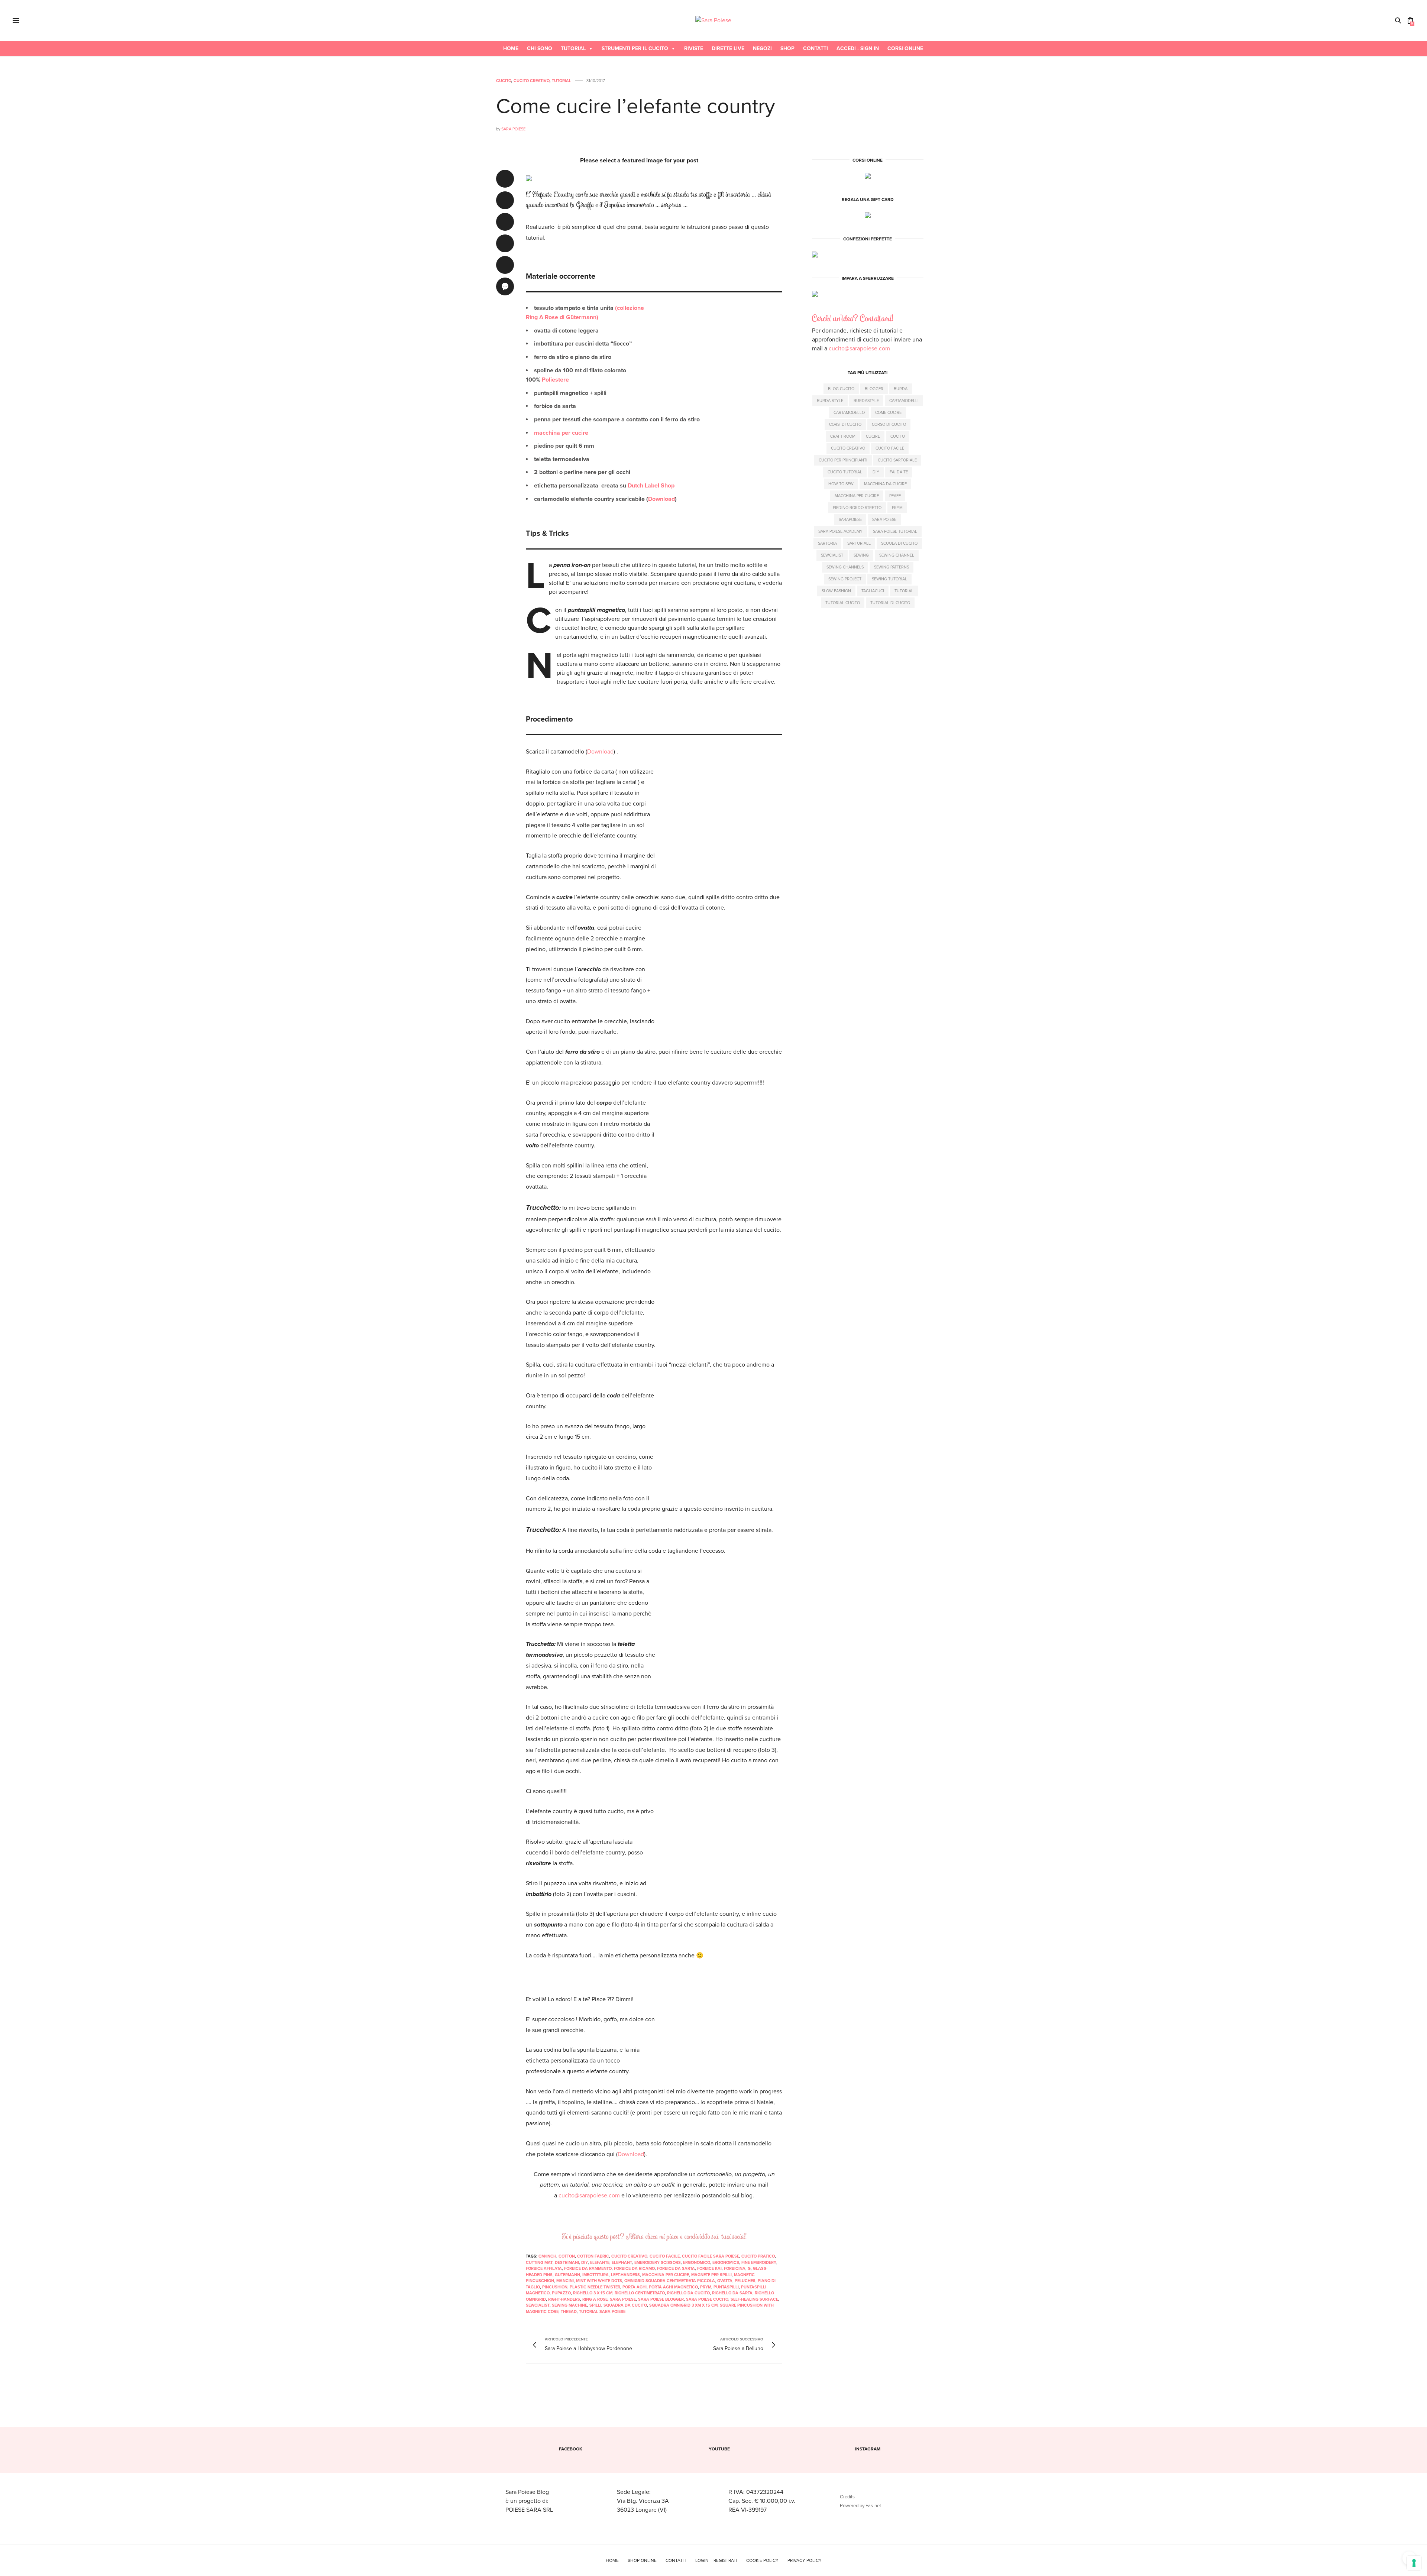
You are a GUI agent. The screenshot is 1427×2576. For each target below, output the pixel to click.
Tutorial (573, 48)
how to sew (841, 484)
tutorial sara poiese (602, 2312)
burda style (830, 401)
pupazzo (561, 2293)
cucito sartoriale (897, 460)
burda (901, 389)
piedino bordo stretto (857, 508)
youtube (719, 2449)
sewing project (845, 579)
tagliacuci (873, 591)
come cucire (888, 413)
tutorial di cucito (890, 603)
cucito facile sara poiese (711, 2256)
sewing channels (845, 567)
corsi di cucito (845, 425)
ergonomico (697, 2263)
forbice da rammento (588, 2269)
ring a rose (595, 2299)
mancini (565, 2281)
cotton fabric (593, 2256)
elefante (600, 2263)
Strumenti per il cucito (635, 48)
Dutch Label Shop (651, 486)
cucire (873, 436)
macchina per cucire (561, 433)
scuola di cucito (899, 543)
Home (511, 48)
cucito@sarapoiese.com (589, 2196)
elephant (622, 2263)
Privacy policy (805, 2560)
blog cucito (841, 389)
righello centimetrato (640, 2293)
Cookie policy (762, 2560)
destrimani (567, 2263)
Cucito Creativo (532, 81)
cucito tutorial (845, 472)
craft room (843, 436)
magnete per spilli (711, 2275)
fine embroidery (759, 2263)
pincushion (555, 2287)
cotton (567, 2256)
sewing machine (569, 2305)
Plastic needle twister (595, 2287)
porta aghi (635, 2287)
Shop (787, 48)
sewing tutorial (889, 579)
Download (661, 499)
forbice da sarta (676, 2269)
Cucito (504, 81)
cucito (898, 436)
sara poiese (623, 2299)
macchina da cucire (885, 484)
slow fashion (836, 591)
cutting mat (539, 2263)
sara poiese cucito (707, 2299)
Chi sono (540, 48)
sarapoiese (850, 520)
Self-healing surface (754, 2299)
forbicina (735, 2269)
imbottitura (596, 2275)
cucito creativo (629, 2256)
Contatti (816, 48)
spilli (595, 2305)
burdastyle (866, 401)
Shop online (642, 2560)
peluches (745, 2281)
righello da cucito (688, 2293)
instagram (868, 2449)
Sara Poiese (513, 129)
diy (585, 2263)
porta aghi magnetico (673, 2287)
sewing (861, 555)
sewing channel (897, 555)
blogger (874, 389)
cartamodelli (904, 401)
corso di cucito (889, 425)
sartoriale (859, 543)
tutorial (904, 591)
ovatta (725, 2281)
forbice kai (709, 2269)
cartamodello (849, 413)
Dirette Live (728, 48)
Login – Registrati (716, 2560)
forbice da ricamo (634, 2269)
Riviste (694, 48)
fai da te (899, 472)
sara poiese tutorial (895, 532)
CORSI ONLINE (905, 48)
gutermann (567, 2275)
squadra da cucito (625, 2305)
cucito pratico (758, 2256)
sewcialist (538, 2305)
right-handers (564, 2299)
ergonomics (726, 2263)
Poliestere (555, 380)
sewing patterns (892, 567)
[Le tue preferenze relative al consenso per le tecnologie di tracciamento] (1414, 2563)
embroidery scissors (658, 2263)
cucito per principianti (843, 460)
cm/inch (547, 2256)
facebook (571, 2449)
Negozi (762, 48)
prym (706, 2287)
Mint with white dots (599, 2281)
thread (569, 2312)
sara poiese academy (840, 532)
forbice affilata (544, 2269)
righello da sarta (732, 2293)
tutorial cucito (843, 603)
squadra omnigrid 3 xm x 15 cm (683, 2305)
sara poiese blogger (661, 2299)
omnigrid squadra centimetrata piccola (670, 2281)
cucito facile (665, 2256)
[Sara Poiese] (713, 20)
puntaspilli (726, 2287)
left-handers (625, 2275)
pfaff (895, 496)
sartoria (827, 543)
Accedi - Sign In (858, 48)
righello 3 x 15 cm (593, 2293)
